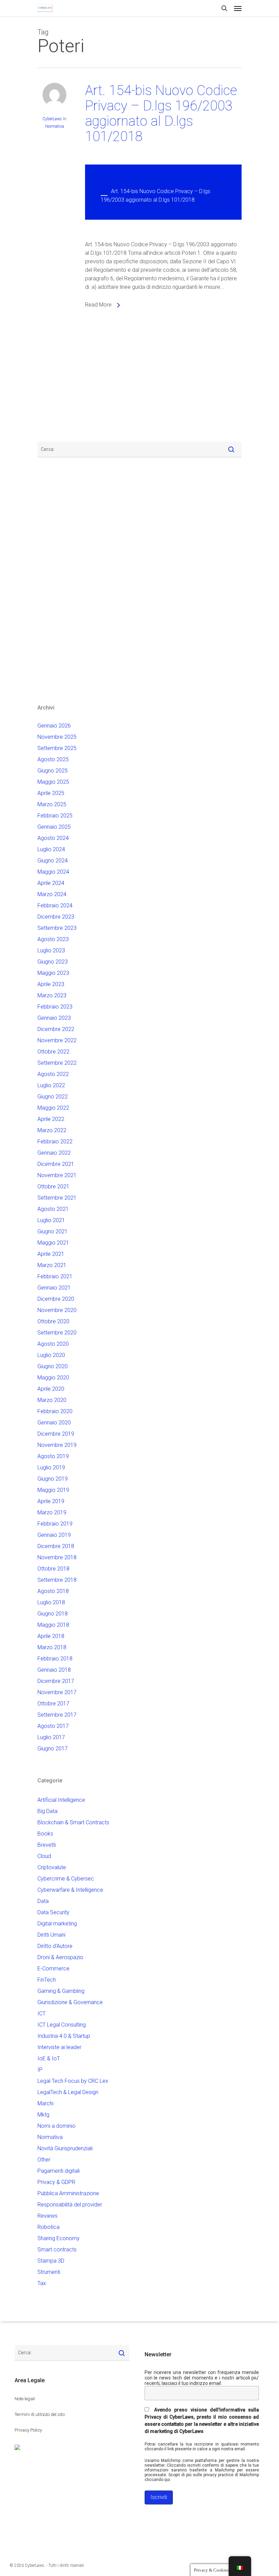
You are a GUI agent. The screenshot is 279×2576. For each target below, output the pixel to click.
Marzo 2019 (52, 1512)
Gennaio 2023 (54, 1018)
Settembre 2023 (57, 928)
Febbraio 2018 (55, 1659)
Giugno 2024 (53, 861)
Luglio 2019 (51, 1467)
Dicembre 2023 (56, 917)
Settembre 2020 (57, 1333)
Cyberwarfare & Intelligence (70, 1890)
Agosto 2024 (53, 838)
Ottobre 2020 (53, 1321)
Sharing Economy (59, 2238)
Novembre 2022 (57, 1040)
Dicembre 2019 (56, 1434)
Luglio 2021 (51, 1220)
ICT (42, 2013)
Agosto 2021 (53, 1209)
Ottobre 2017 (53, 1704)
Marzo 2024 (52, 894)
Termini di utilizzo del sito (40, 2414)
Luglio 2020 (51, 1355)
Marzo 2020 (52, 1400)
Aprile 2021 (51, 1254)
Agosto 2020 (53, 1344)
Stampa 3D (51, 2261)
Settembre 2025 (57, 748)
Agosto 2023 (53, 939)
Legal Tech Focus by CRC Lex (73, 2081)
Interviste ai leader (59, 2047)
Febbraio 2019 (55, 1524)
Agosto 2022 (53, 1074)
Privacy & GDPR (56, 2182)
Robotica (48, 2227)
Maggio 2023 (53, 973)
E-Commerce (53, 1969)
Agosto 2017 (53, 1726)
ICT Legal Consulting (62, 2025)
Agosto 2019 (53, 1456)
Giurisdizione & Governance (70, 2002)
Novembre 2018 (57, 1557)
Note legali (25, 2399)
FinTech (47, 1980)
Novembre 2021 (57, 1175)
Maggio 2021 (53, 1243)
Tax (42, 2283)
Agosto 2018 (53, 1591)
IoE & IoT (49, 2058)
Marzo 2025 (52, 804)
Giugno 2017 (53, 1748)
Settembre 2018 (57, 1580)
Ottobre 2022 (53, 1052)
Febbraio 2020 (55, 1411)
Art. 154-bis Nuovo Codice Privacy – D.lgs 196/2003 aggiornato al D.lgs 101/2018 (161, 113)
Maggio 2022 (53, 1108)
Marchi (45, 2103)
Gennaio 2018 (54, 1670)
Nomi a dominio (56, 2126)
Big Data (47, 1811)
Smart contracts (57, 2250)
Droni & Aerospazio (60, 1957)
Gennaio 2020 (54, 1423)
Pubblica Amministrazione (68, 2193)
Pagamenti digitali (59, 2171)
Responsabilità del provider (70, 2205)
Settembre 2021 (57, 1198)
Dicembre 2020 (56, 1299)
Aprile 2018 (51, 1636)
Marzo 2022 (52, 1130)
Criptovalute (52, 1867)
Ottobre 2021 (53, 1186)
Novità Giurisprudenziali (65, 2148)
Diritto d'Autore (55, 1946)
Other (44, 2160)
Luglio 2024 (51, 849)
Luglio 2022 (51, 1085)
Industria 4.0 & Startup (64, 2036)
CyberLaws (52, 119)
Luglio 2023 (51, 950)
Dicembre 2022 (56, 1029)
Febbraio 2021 (55, 1276)
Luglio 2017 (51, 1737)
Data (43, 1901)
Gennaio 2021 (54, 1288)
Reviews (47, 2216)
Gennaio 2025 (54, 827)
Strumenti (49, 2272)
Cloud (44, 1856)
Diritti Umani (51, 1935)
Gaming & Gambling (61, 1991)
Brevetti (47, 1845)
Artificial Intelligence (61, 1800)
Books (45, 1834)
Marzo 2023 (52, 995)
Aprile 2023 (51, 984)
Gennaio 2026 (54, 726)
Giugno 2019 (53, 1479)
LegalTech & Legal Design (68, 2092)
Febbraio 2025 (55, 816)
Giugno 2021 (53, 1231)
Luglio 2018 (51, 1602)
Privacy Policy (28, 2430)
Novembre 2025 (57, 737)
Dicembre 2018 (56, 1546)
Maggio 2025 (53, 782)
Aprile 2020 (51, 1389)
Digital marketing (57, 1924)
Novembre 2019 (57, 1445)
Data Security (53, 1912)
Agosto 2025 (53, 759)
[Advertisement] (58, 381)
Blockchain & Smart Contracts (73, 1822)
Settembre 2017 (57, 1715)
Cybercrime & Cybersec (66, 1879)
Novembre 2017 (57, 1692)
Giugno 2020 (53, 1366)
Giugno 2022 (53, 1097)
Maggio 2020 (53, 1378)
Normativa (55, 126)
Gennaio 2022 (54, 1153)
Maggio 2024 (53, 872)
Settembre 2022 (57, 1063)
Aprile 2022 (51, 1119)
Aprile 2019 (51, 1501)
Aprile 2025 (51, 793)
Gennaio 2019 (54, 1535)
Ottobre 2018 (53, 1569)
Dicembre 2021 (56, 1164)
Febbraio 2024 (55, 905)
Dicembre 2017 (56, 1681)
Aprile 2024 (51, 883)
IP (40, 2070)
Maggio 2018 (53, 1625)
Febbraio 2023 (55, 1007)
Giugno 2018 (53, 1614)
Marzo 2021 (52, 1265)
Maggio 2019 (53, 1490)
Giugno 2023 (53, 962)
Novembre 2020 (57, 1310)
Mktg (43, 2115)
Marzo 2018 (52, 1647)
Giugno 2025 (53, 771)
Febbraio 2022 (55, 1142)
